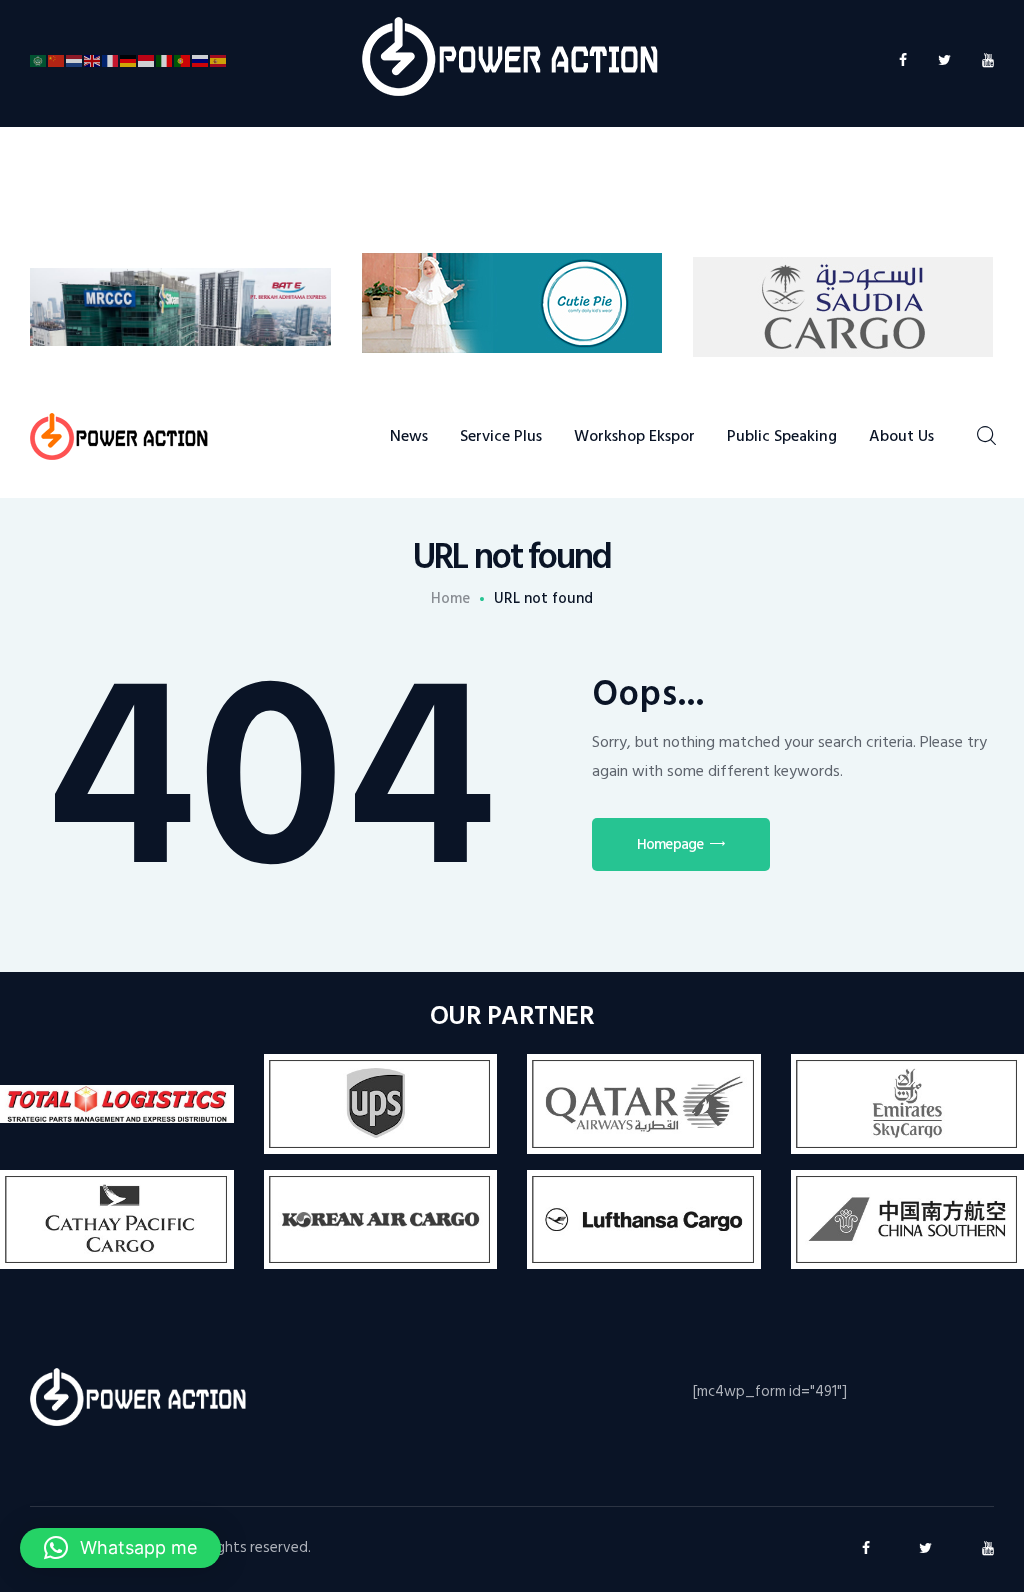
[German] (129, 60)
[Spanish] (219, 60)
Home (450, 599)
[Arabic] (39, 60)
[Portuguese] (183, 60)
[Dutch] (75, 60)
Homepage (670, 844)
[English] (93, 60)
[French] (111, 60)
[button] (120, 1548)
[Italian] (165, 60)
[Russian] (201, 60)
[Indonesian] (147, 60)
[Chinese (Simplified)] (57, 60)
